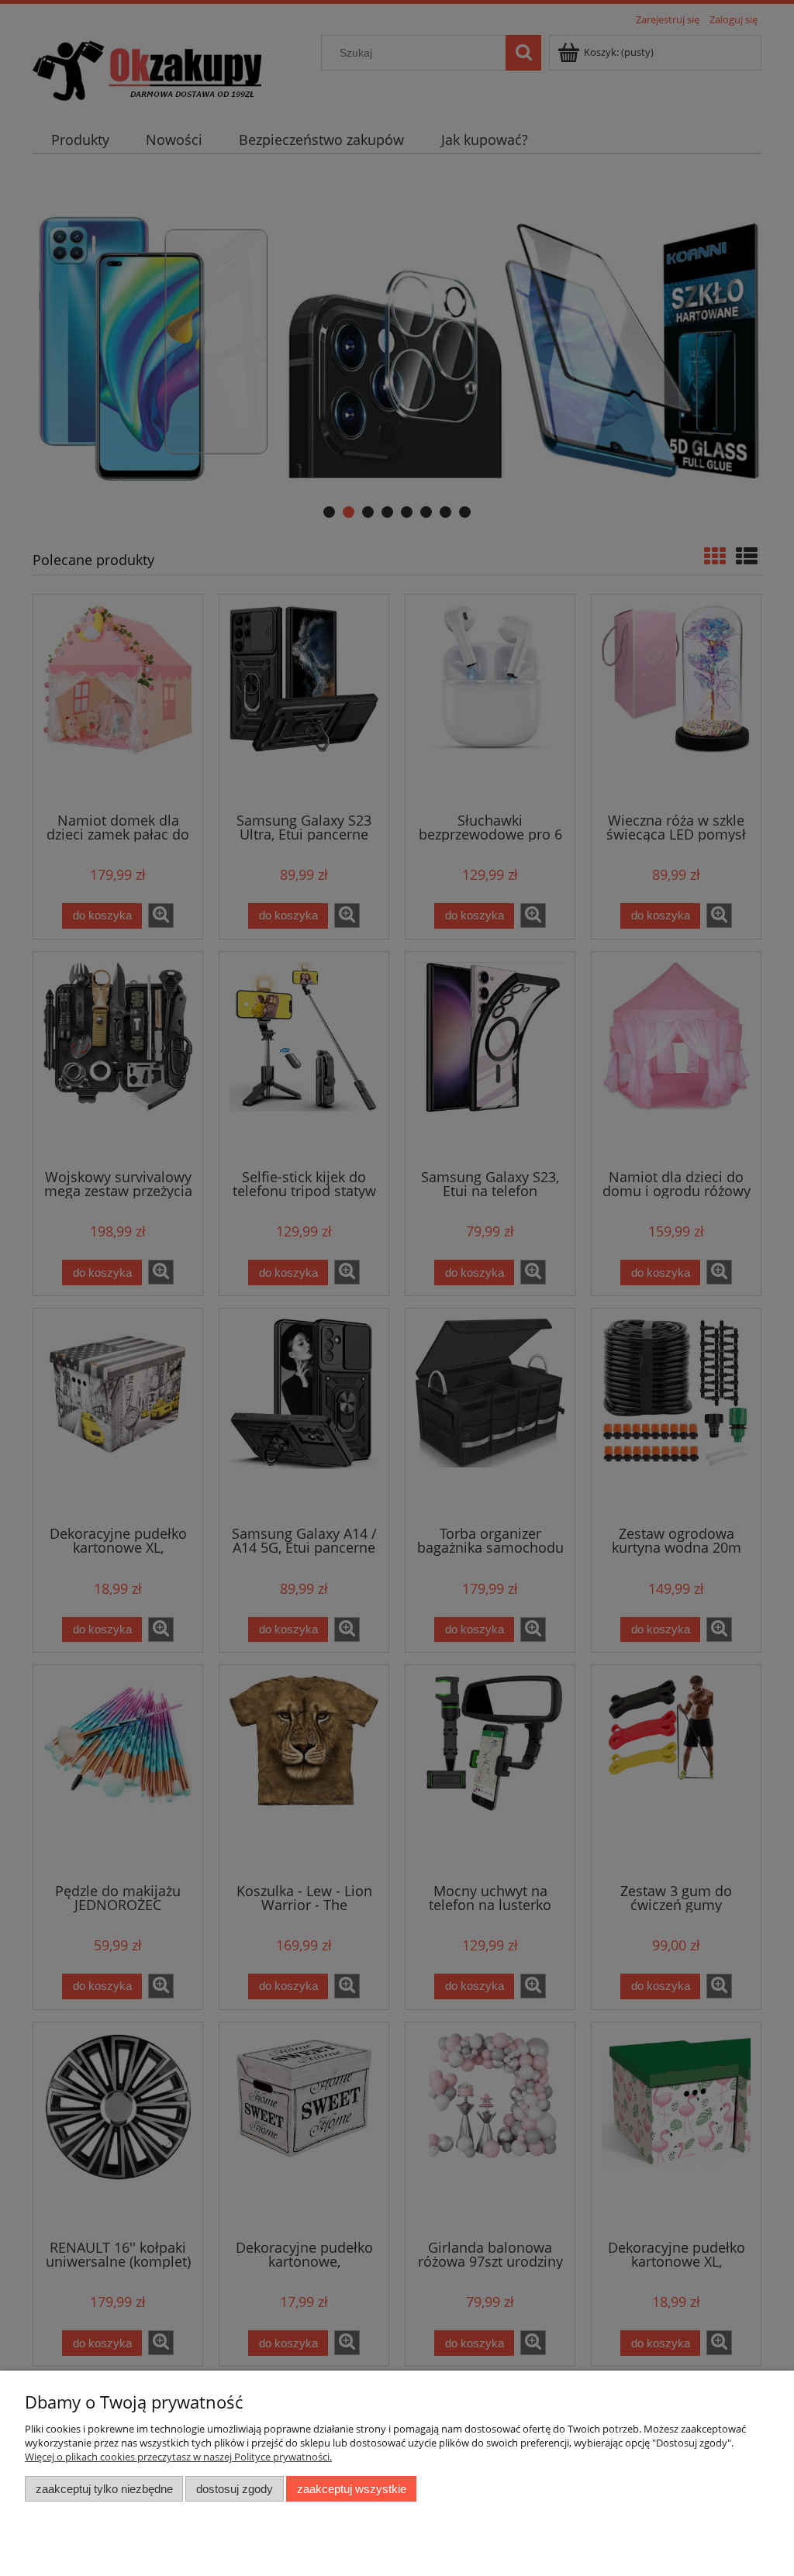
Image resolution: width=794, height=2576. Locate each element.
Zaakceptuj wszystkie (352, 2489)
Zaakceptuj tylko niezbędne (104, 2489)
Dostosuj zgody (235, 2489)
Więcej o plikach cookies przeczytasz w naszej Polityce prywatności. (178, 2457)
